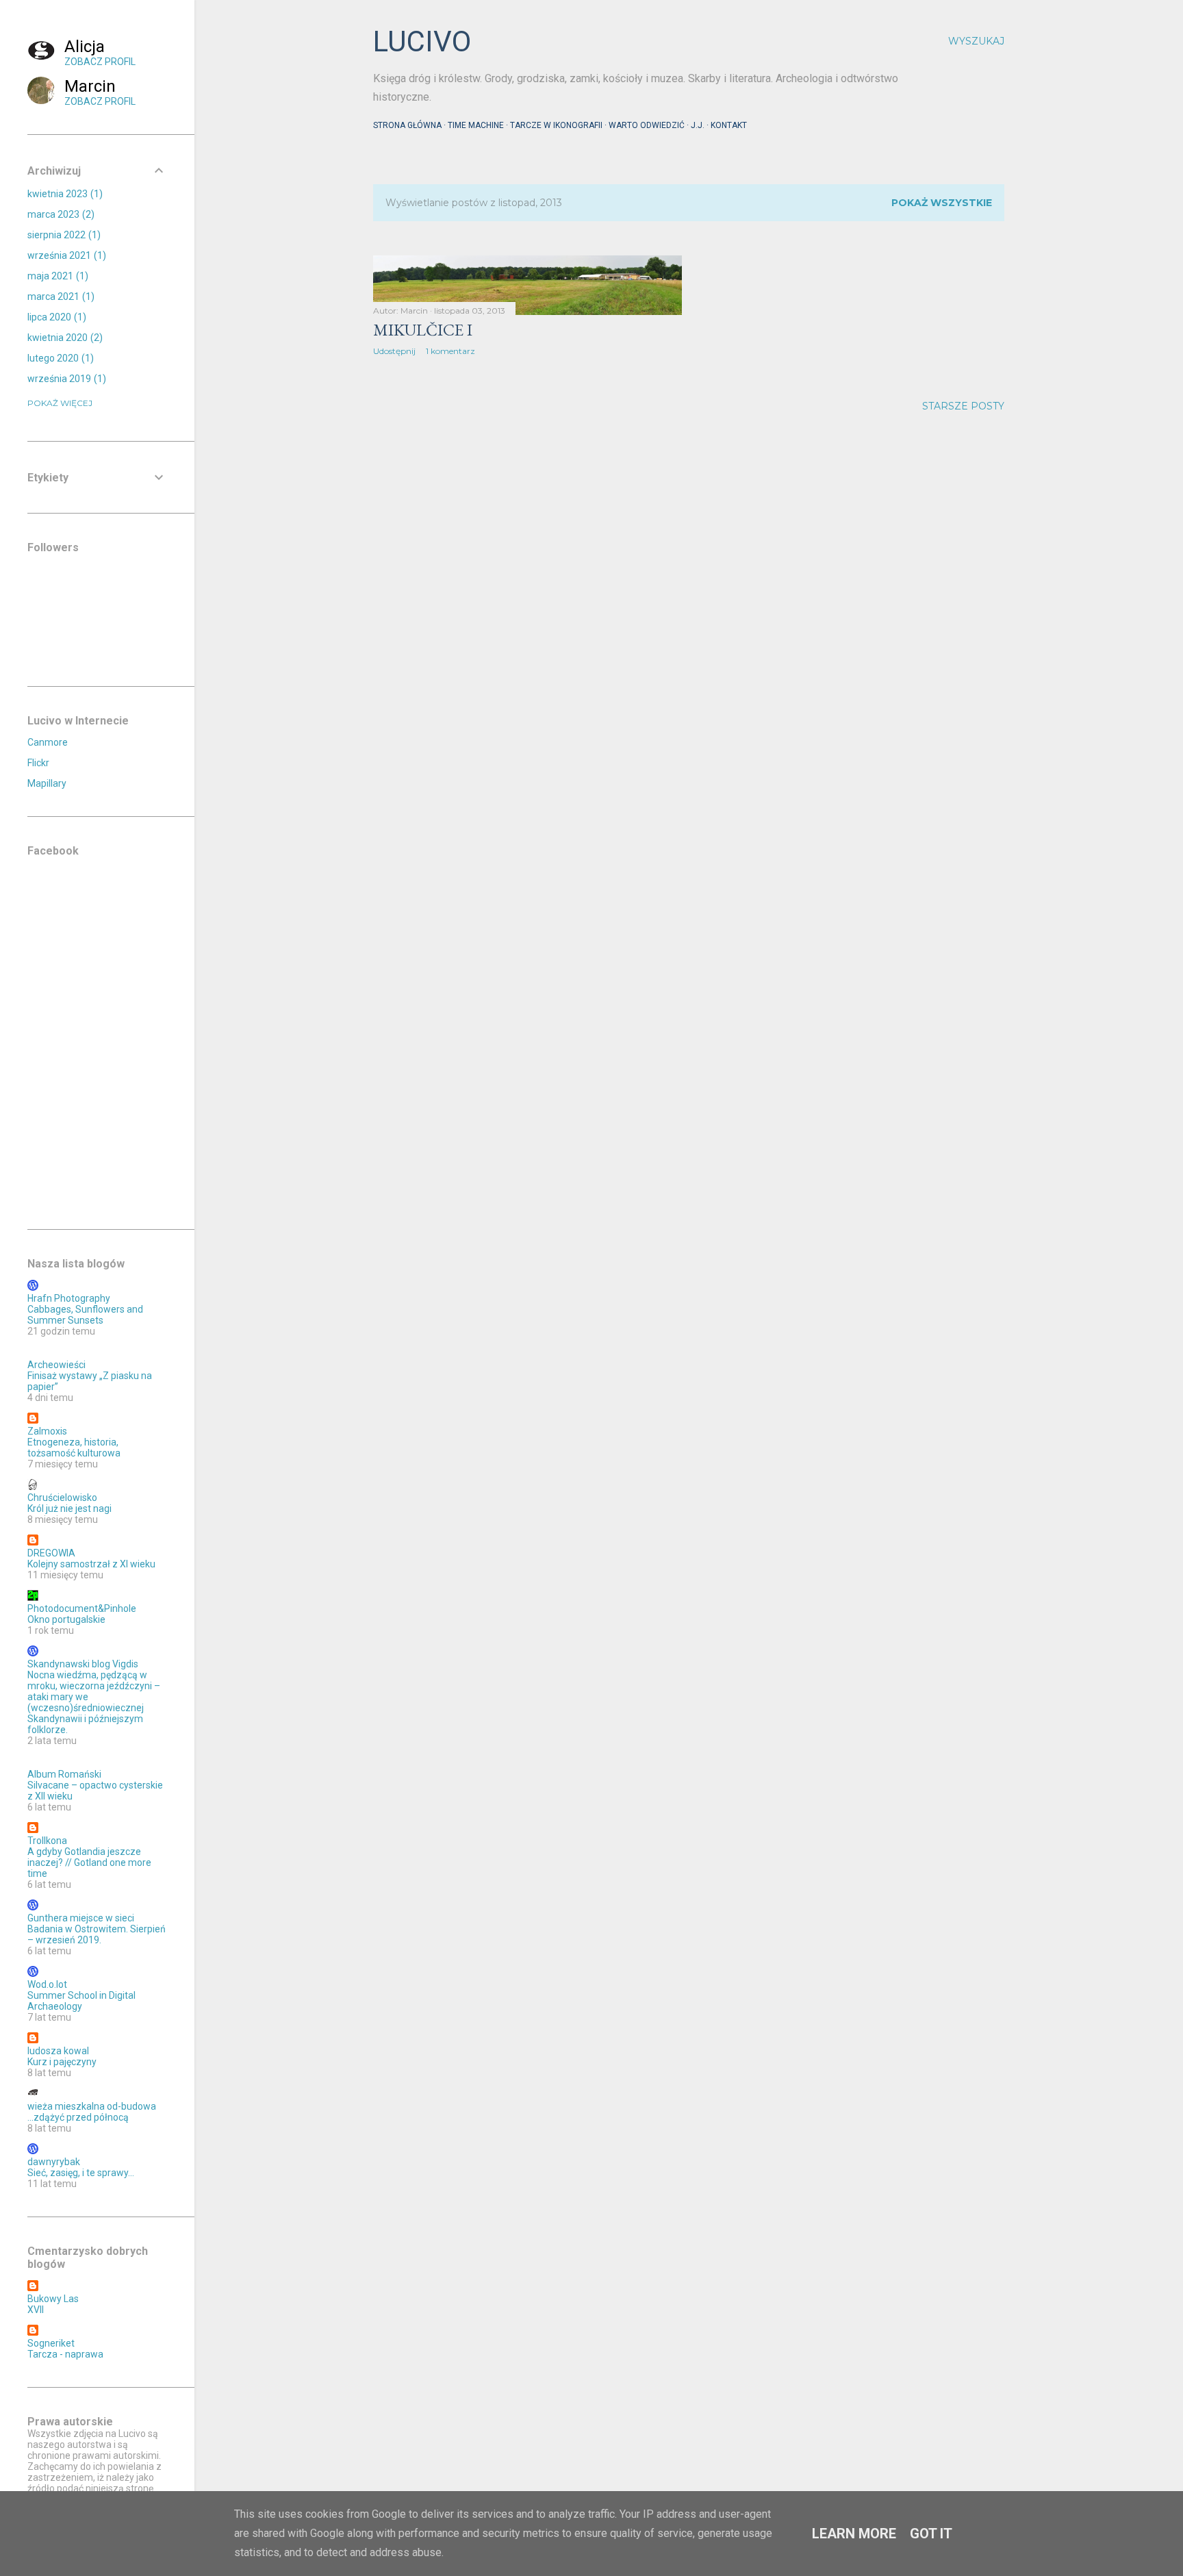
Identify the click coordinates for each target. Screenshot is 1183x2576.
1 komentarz (450, 351)
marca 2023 (59, 214)
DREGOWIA (51, 1553)
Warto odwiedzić (647, 125)
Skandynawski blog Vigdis (83, 1664)
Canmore (48, 742)
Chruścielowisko (62, 1498)
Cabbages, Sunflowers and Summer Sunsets (85, 1315)
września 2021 (65, 255)
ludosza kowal (58, 2051)
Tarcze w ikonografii (556, 125)
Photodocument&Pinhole (82, 1608)
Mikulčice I (423, 330)
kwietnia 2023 (63, 194)
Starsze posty (963, 406)
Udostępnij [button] (394, 351)
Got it (931, 2534)
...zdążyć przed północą (78, 2117)
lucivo (422, 41)
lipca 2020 (55, 317)
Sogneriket (51, 2343)
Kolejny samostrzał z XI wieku (91, 1564)
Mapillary (47, 783)
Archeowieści (56, 1365)
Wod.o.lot (47, 1984)
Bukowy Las (53, 2299)
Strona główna (407, 125)
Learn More (854, 2534)
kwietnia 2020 (63, 338)
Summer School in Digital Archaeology (81, 2001)
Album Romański (64, 1774)
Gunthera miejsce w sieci (81, 1918)
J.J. (698, 125)
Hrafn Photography (69, 1298)
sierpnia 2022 (62, 235)
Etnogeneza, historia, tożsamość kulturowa (74, 1448)
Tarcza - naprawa (65, 2354)
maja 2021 (56, 276)
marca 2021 (59, 296)
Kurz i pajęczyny (62, 2062)
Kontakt (729, 125)
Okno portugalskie (66, 1619)
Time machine (476, 125)
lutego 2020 (59, 358)
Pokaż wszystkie (942, 203)
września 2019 (65, 379)
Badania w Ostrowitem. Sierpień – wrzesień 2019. (97, 1934)
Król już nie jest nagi (69, 1508)
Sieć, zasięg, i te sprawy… (81, 2173)
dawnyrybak (54, 2162)
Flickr (38, 763)
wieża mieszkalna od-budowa (92, 2106)
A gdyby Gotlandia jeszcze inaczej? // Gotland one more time (89, 1862)
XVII (36, 2310)
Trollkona (47, 1841)
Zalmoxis (47, 1431)
